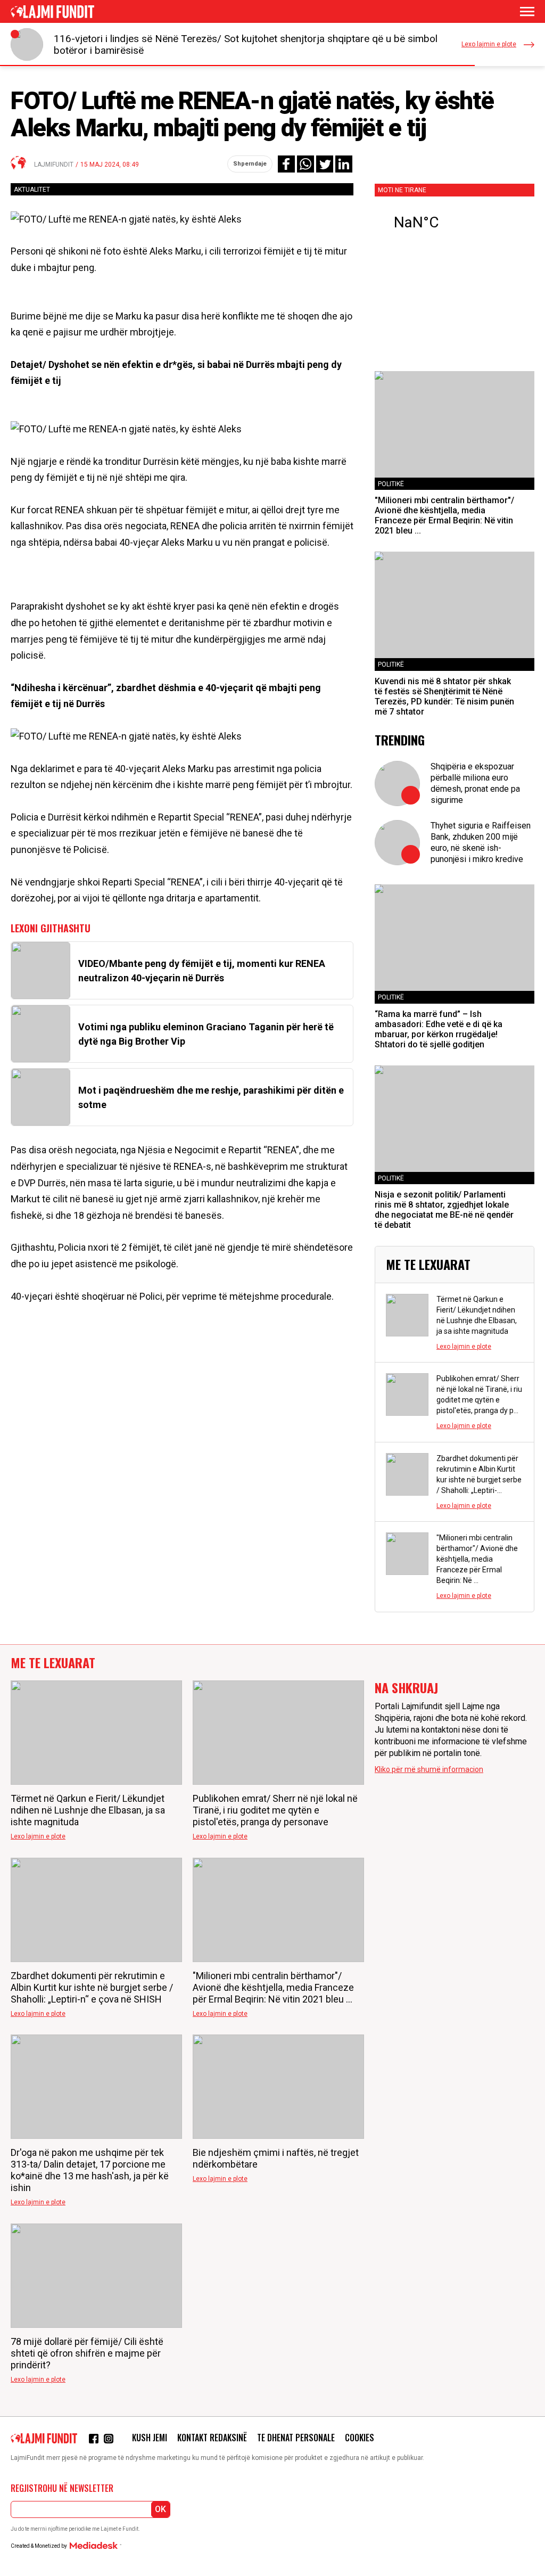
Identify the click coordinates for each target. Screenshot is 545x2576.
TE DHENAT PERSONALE (296, 2438)
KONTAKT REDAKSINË (212, 2438)
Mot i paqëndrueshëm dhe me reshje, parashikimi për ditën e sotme (211, 1097)
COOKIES (360, 2438)
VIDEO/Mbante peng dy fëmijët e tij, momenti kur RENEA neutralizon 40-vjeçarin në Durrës (202, 971)
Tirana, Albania (455, 223)
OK (160, 2509)
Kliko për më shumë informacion (429, 1769)
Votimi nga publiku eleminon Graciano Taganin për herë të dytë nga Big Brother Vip (206, 1034)
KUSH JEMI (150, 2438)
